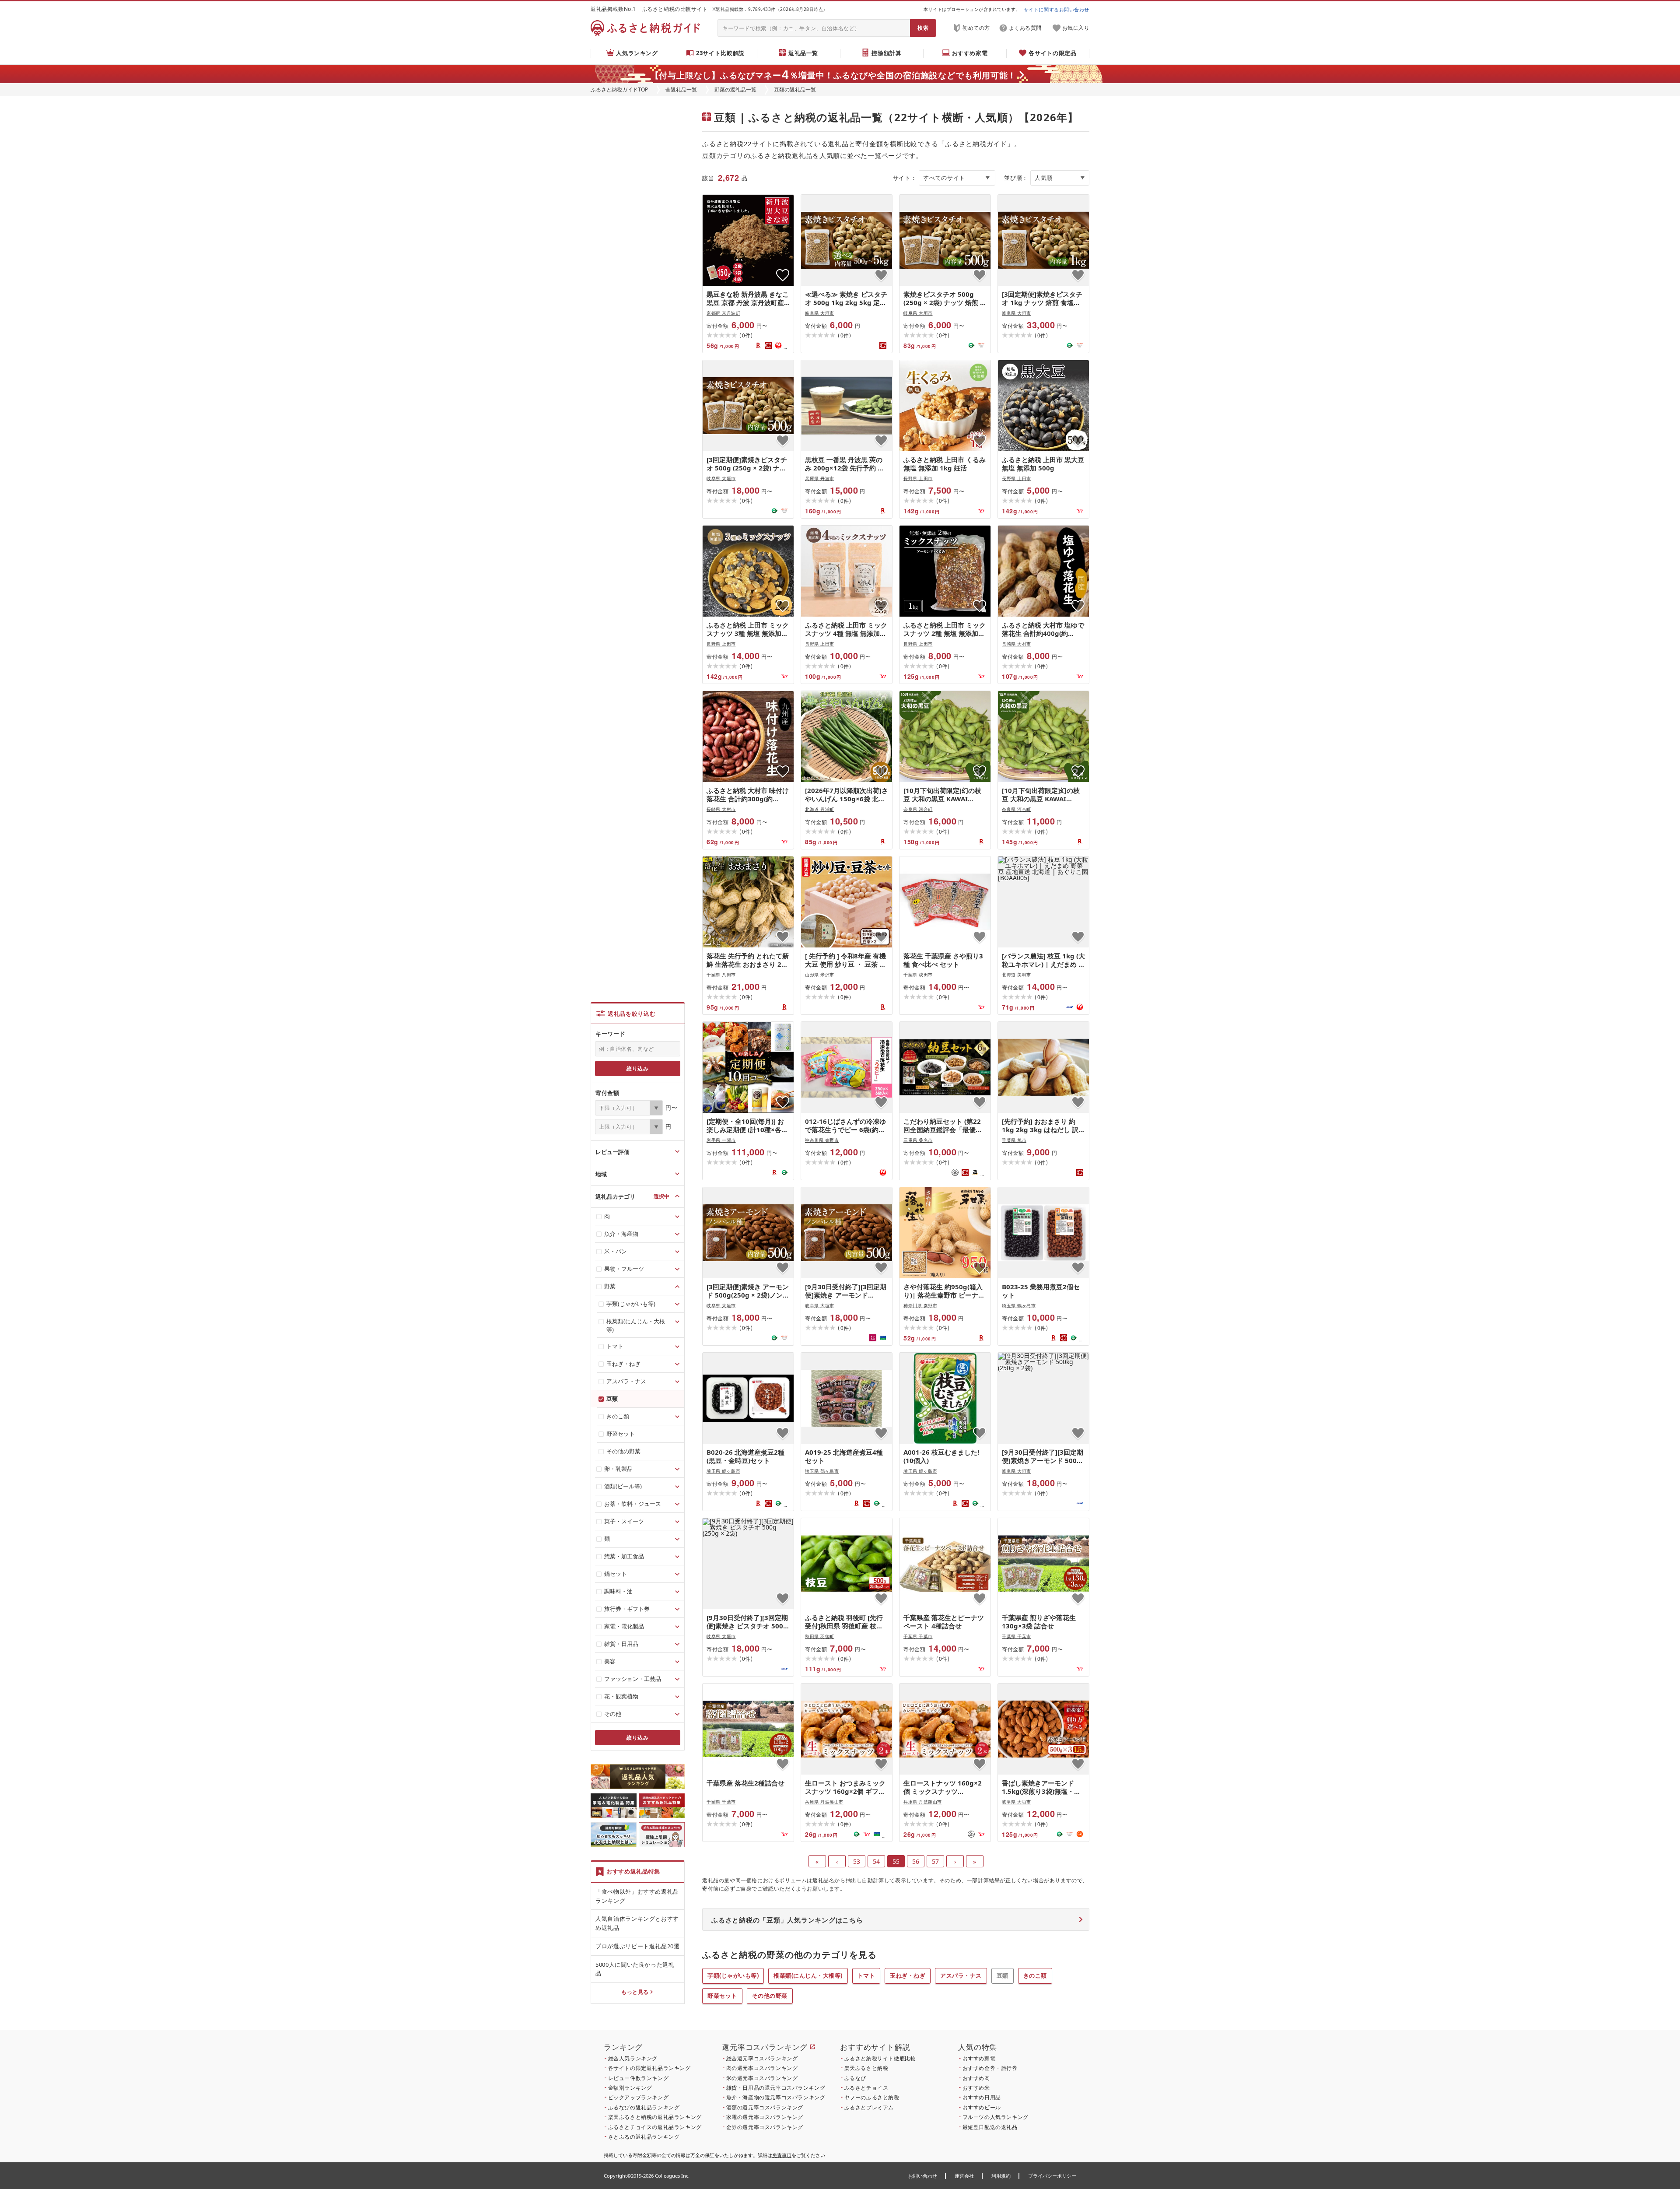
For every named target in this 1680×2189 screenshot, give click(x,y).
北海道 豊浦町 (820, 809)
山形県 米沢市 (820, 975)
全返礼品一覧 (681, 89)
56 (916, 1861)
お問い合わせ (923, 2176)
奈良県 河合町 (918, 809)
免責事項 (782, 2155)
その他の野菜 (770, 1996)
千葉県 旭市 (1014, 1140)
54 (876, 1861)
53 (857, 1861)
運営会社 (964, 2176)
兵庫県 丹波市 (820, 478)
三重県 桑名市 (918, 1140)
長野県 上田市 (918, 478)
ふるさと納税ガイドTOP (619, 89)
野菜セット (722, 1996)
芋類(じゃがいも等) (733, 1975)
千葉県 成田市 (918, 975)
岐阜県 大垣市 (820, 313)
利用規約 (1001, 2176)
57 (935, 1861)
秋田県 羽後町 (820, 1636)
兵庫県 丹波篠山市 (824, 1802)
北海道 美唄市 (1017, 975)
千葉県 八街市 (721, 975)
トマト (866, 1975)
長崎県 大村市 (1017, 644)
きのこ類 (1035, 1975)
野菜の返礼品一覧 (735, 89)
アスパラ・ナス (961, 1975)
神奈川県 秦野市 (822, 1140)
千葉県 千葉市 (918, 1636)
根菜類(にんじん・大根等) (808, 1975)
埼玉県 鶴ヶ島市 (1019, 1305)
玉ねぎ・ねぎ (908, 1975)
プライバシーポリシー (1052, 2176)
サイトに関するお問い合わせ (1057, 9)
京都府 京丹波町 (723, 313)
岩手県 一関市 (721, 1140)
